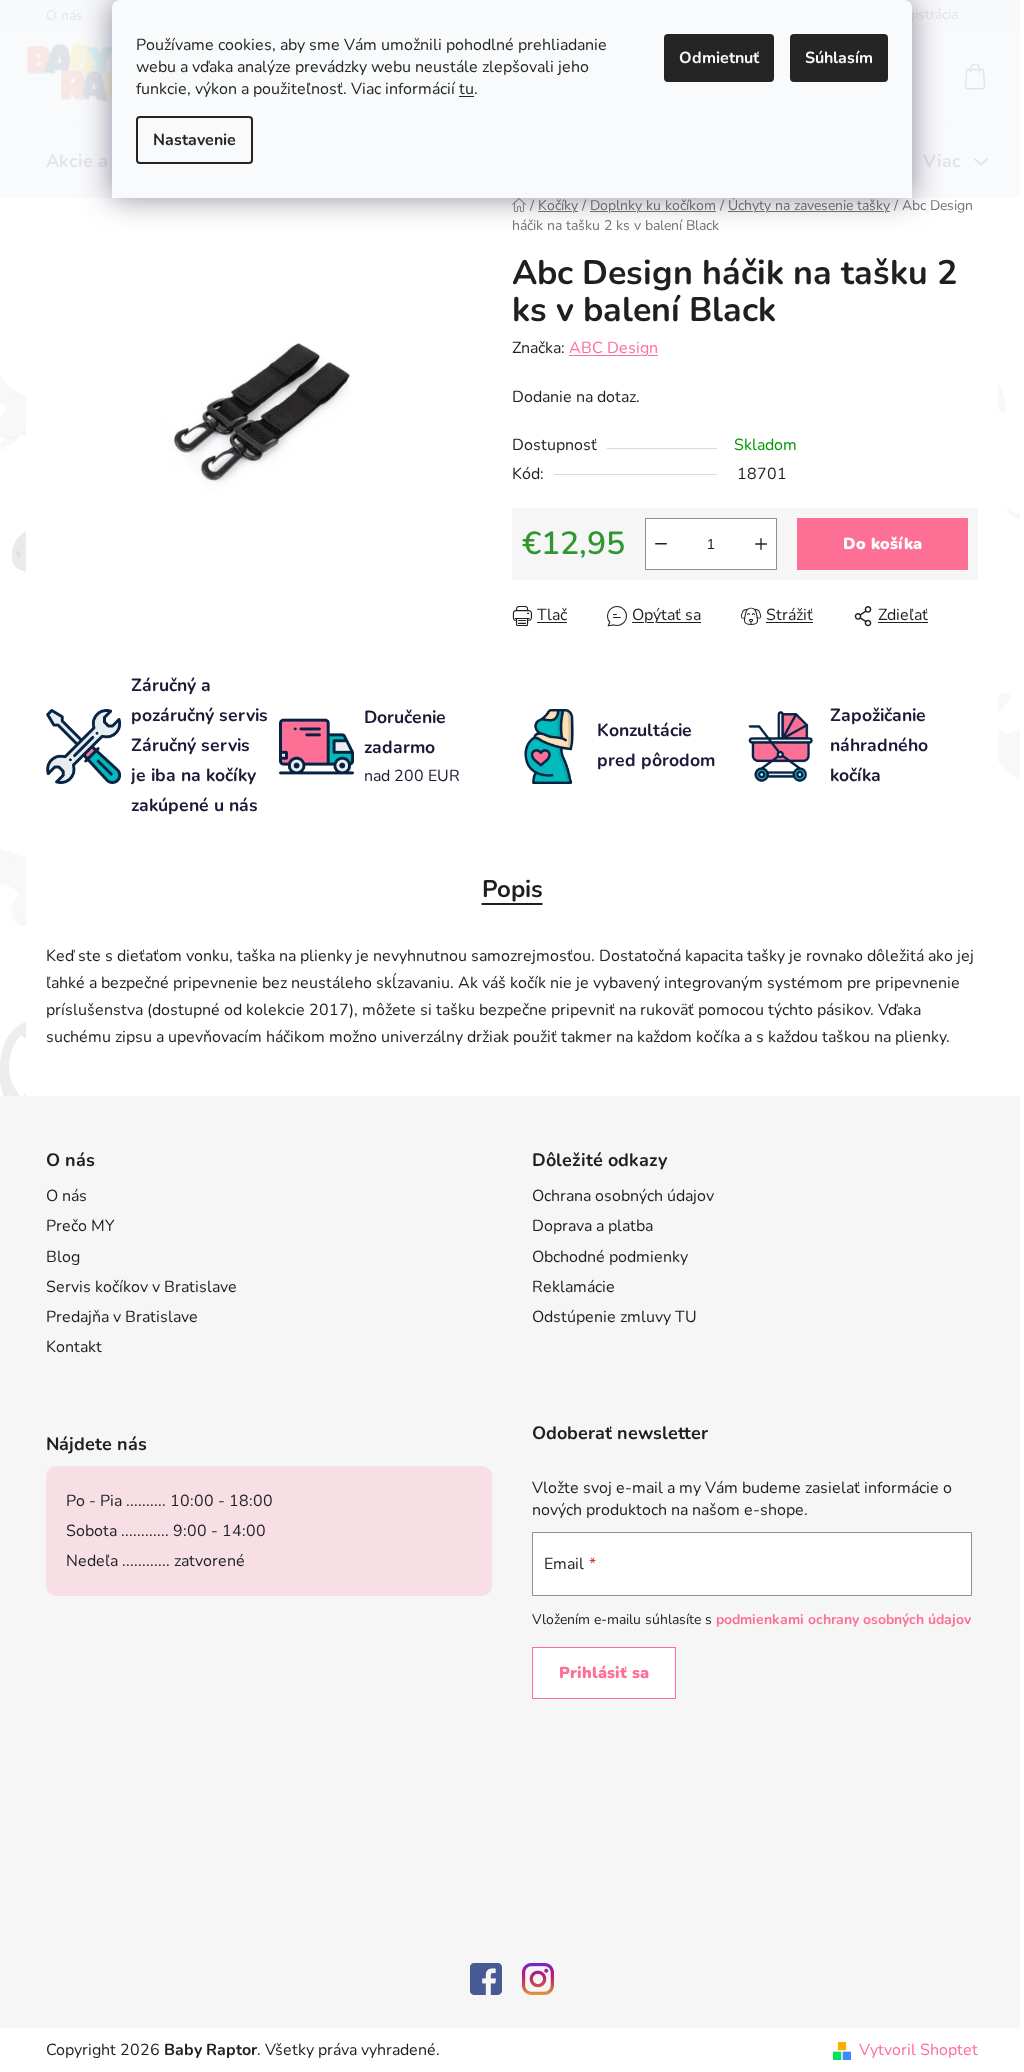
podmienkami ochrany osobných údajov (843, 1619)
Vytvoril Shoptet (918, 2050)
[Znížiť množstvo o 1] (661, 544)
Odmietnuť (719, 58)
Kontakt (74, 1347)
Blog (63, 1257)
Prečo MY (80, 1226)
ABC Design (613, 348)
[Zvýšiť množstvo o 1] (761, 544)
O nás (66, 1196)
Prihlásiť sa (604, 1673)
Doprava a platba (592, 1226)
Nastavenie (194, 140)
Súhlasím (839, 58)
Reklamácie (573, 1287)
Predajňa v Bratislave (122, 1317)
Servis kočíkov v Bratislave (141, 1287)
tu (466, 89)
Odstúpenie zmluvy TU (614, 1317)
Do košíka (882, 544)
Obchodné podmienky (610, 1257)
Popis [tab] (512, 889)
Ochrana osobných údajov (623, 1196)
